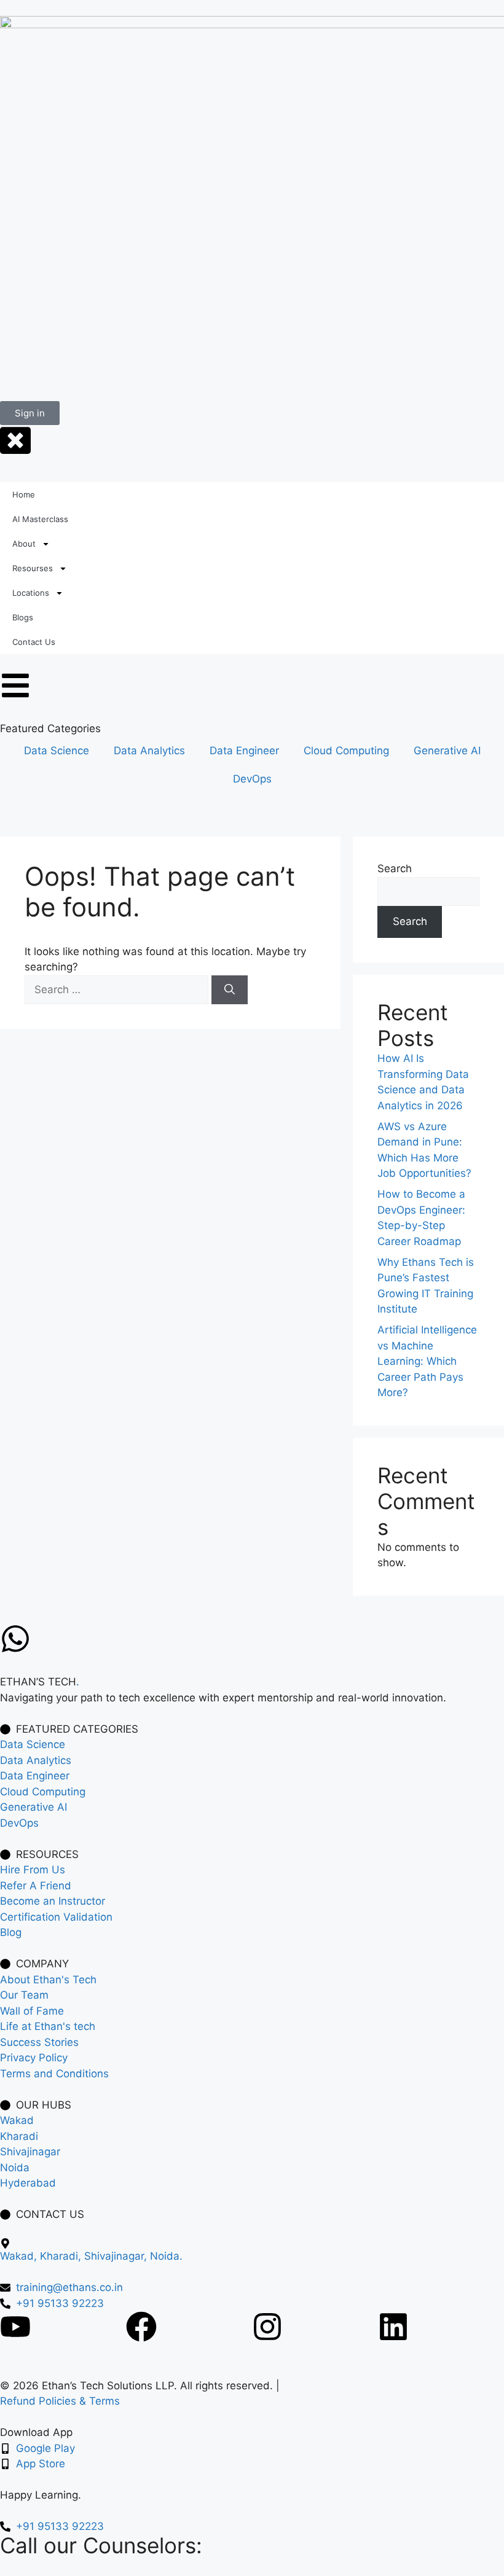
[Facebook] (141, 2327)
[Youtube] (15, 2327)
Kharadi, (62, 2256)
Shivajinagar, (117, 2256)
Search (395, 868)
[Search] (230, 990)
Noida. (166, 2256)
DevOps (252, 779)
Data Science (57, 751)
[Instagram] (267, 2327)
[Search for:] (118, 989)
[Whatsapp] (15, 1639)
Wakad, (20, 2256)
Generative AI (447, 751)
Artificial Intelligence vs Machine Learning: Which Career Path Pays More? (427, 1361)
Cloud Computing (346, 751)
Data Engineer (244, 751)
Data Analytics (149, 751)
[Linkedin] (393, 2327)
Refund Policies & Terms (60, 2401)
